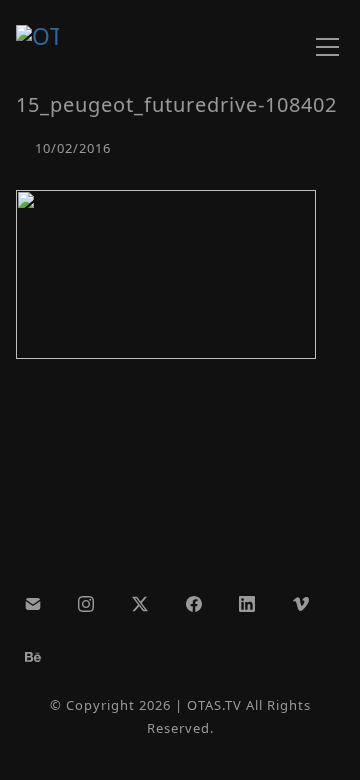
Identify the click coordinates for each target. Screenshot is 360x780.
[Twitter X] (140, 604)
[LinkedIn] (247, 604)
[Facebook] (194, 604)
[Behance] (33, 657)
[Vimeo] (301, 604)
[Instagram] (87, 604)
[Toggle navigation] (327, 47)
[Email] (33, 604)
